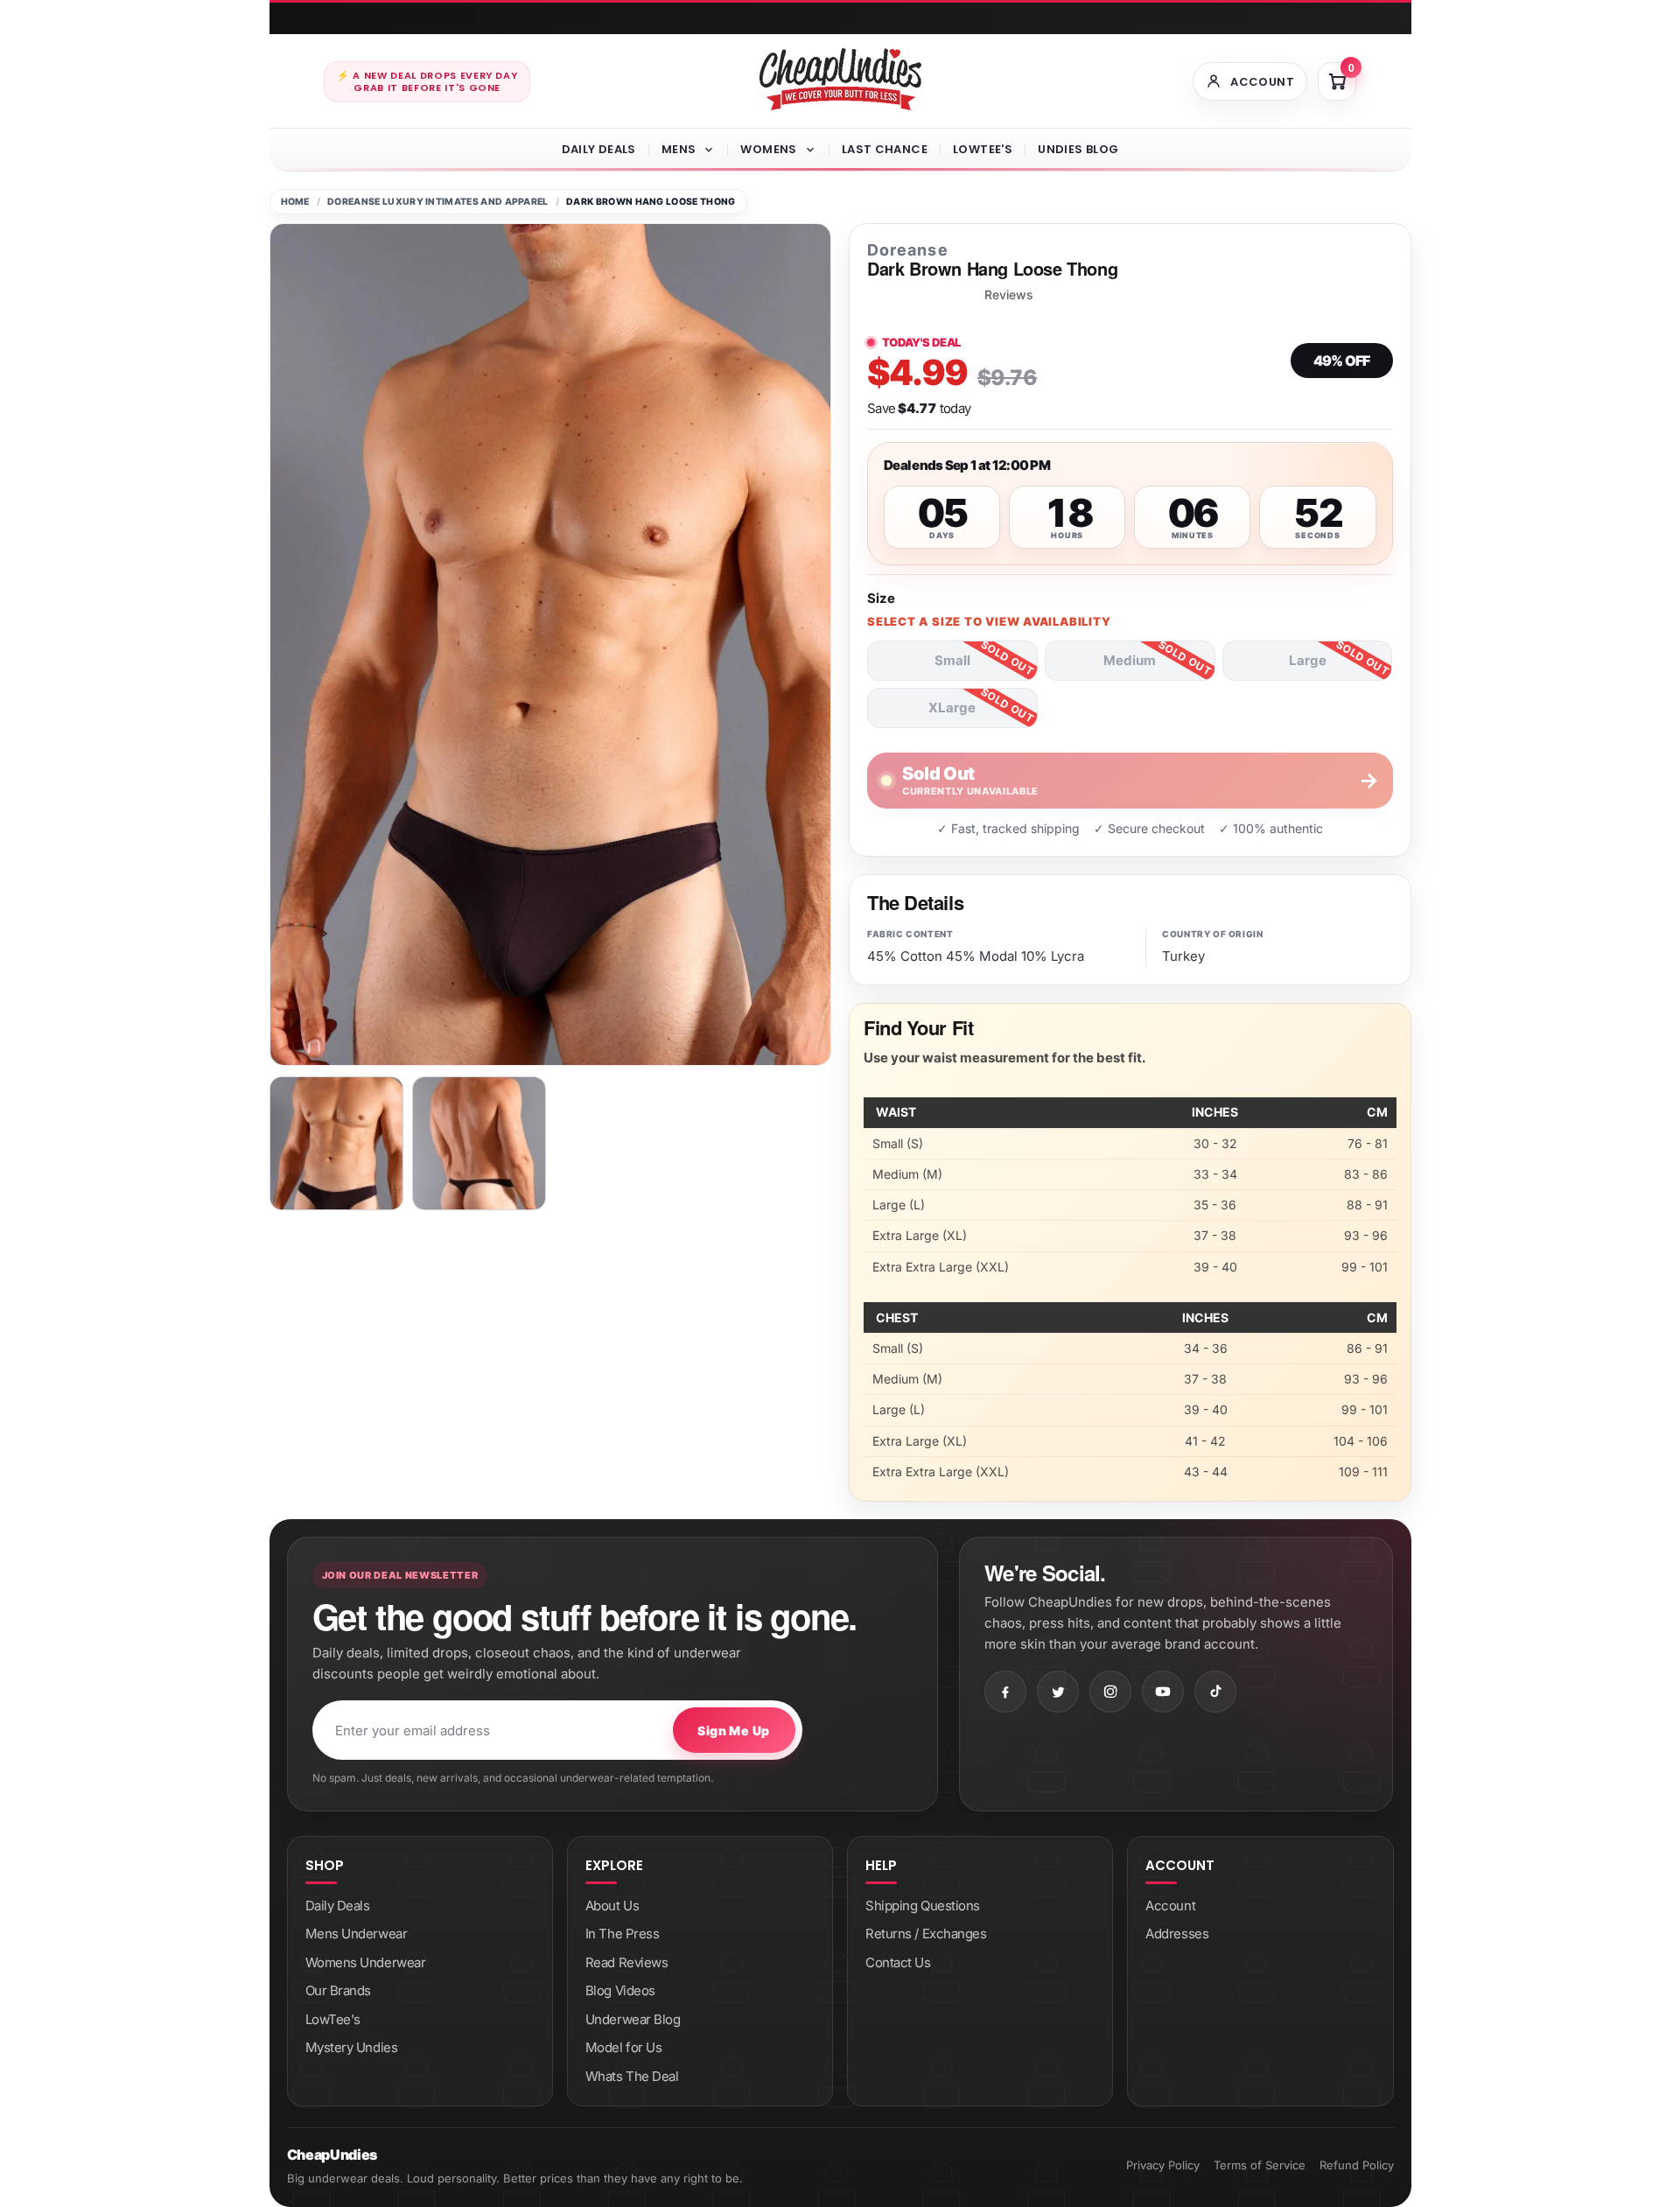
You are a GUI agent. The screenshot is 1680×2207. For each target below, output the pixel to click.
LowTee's (983, 149)
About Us (612, 1906)
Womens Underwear (366, 1962)
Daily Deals (599, 149)
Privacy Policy (1163, 2165)
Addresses (1177, 1934)
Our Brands (339, 1990)
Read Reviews (627, 1962)
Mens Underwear (357, 1934)
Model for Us (624, 2047)
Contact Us (898, 1962)
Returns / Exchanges (926, 1934)
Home (295, 202)
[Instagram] (1110, 1692)
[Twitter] (1058, 1692)
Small (952, 660)
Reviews (1009, 295)
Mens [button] (679, 149)
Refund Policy (1357, 2165)
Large (1308, 660)
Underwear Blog (633, 2019)
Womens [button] (768, 149)
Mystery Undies (352, 2047)
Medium (1130, 660)
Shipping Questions (923, 1906)
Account (1170, 1906)
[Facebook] (1005, 1692)
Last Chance (885, 149)
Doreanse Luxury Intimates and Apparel (438, 202)
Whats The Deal (632, 2076)
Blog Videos (620, 1990)
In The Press (623, 1934)
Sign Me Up (733, 1731)
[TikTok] (1215, 1692)
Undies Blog (1078, 149)
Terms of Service (1260, 2165)
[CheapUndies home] (840, 79)
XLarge (952, 708)
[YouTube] (1163, 1692)
